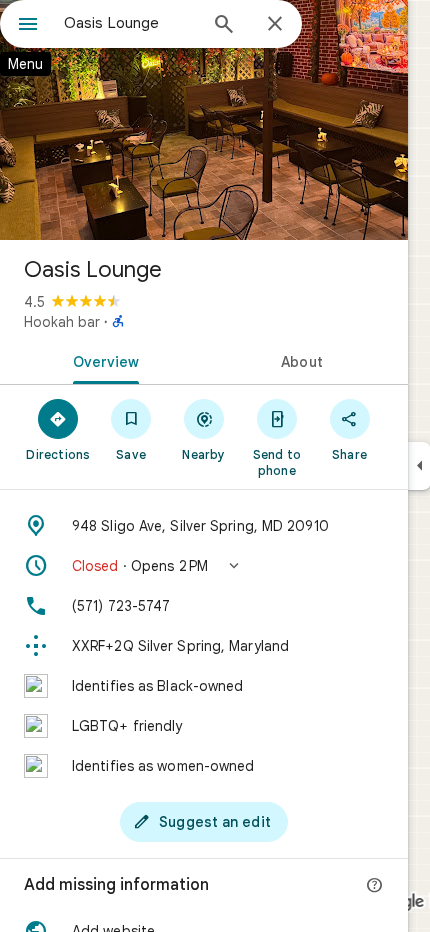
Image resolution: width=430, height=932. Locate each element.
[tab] (102, 360)
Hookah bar (62, 322)
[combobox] (130, 23)
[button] (204, 566)
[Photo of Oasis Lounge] (204, 120)
